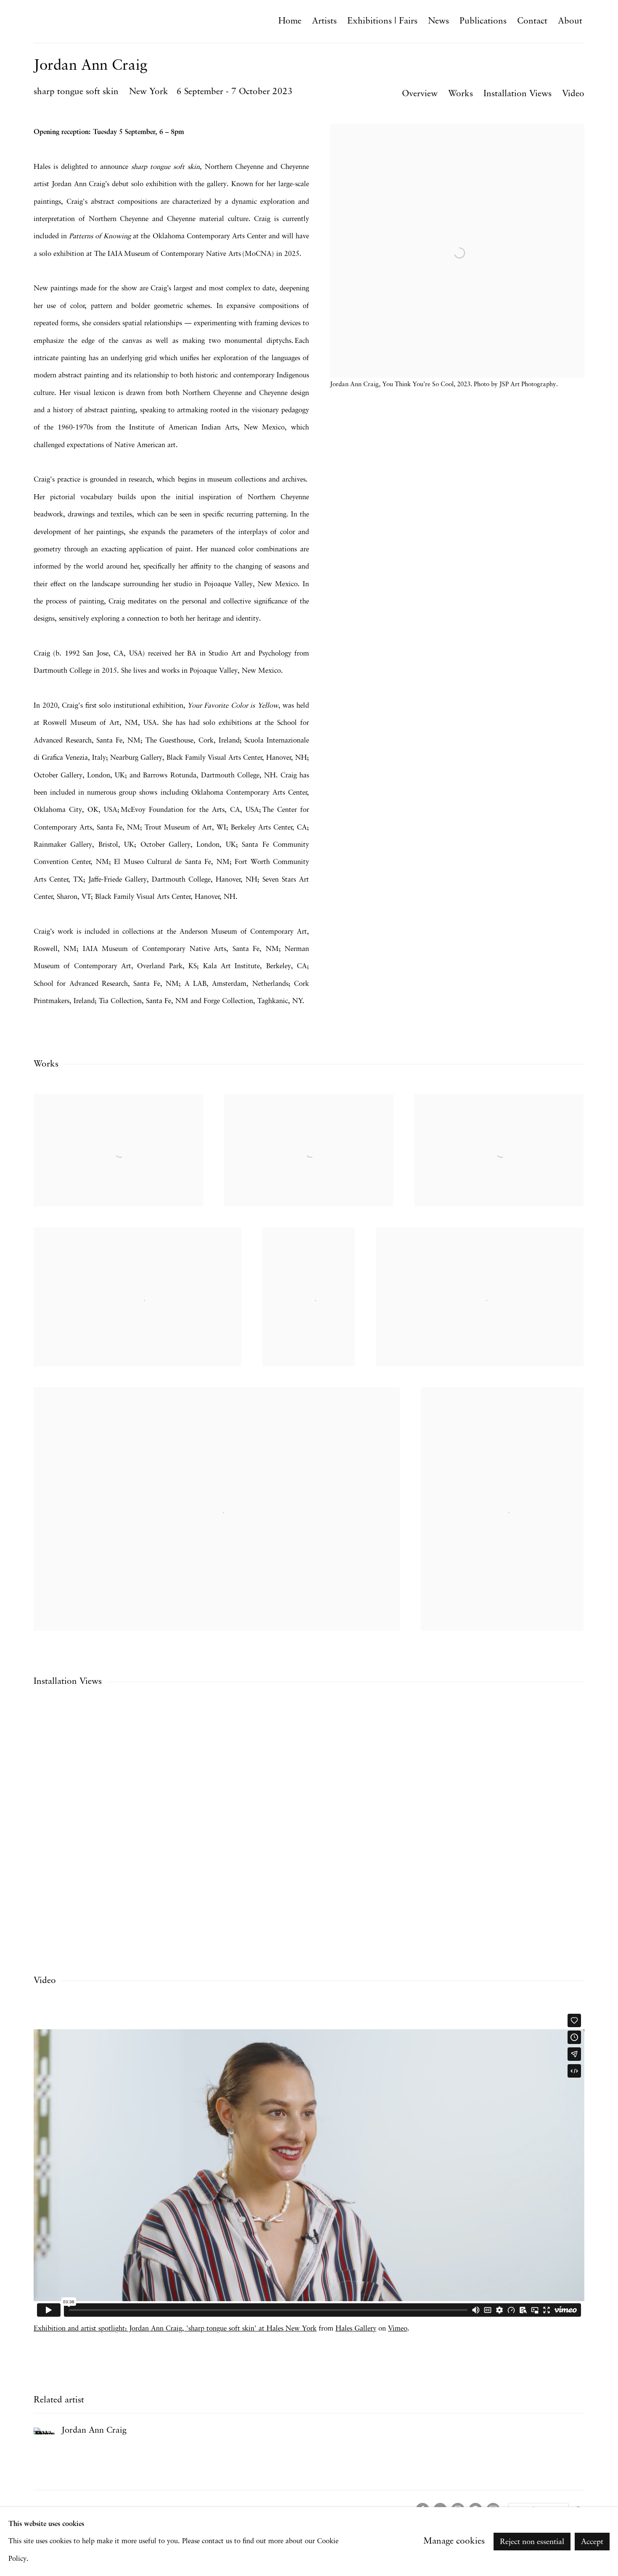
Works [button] (461, 94)
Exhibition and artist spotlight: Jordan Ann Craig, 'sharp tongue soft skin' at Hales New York (175, 2329)
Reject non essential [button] (532, 2542)
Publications (483, 21)
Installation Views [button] (518, 94)
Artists (324, 21)
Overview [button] (420, 94)
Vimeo (398, 2329)
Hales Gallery (71, 21)
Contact (532, 21)
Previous (34, 1827)
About (570, 21)
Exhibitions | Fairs (382, 21)
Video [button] (573, 94)
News (438, 21)
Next (584, 1827)
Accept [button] (592, 2542)
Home (290, 21)
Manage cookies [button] (454, 2541)
